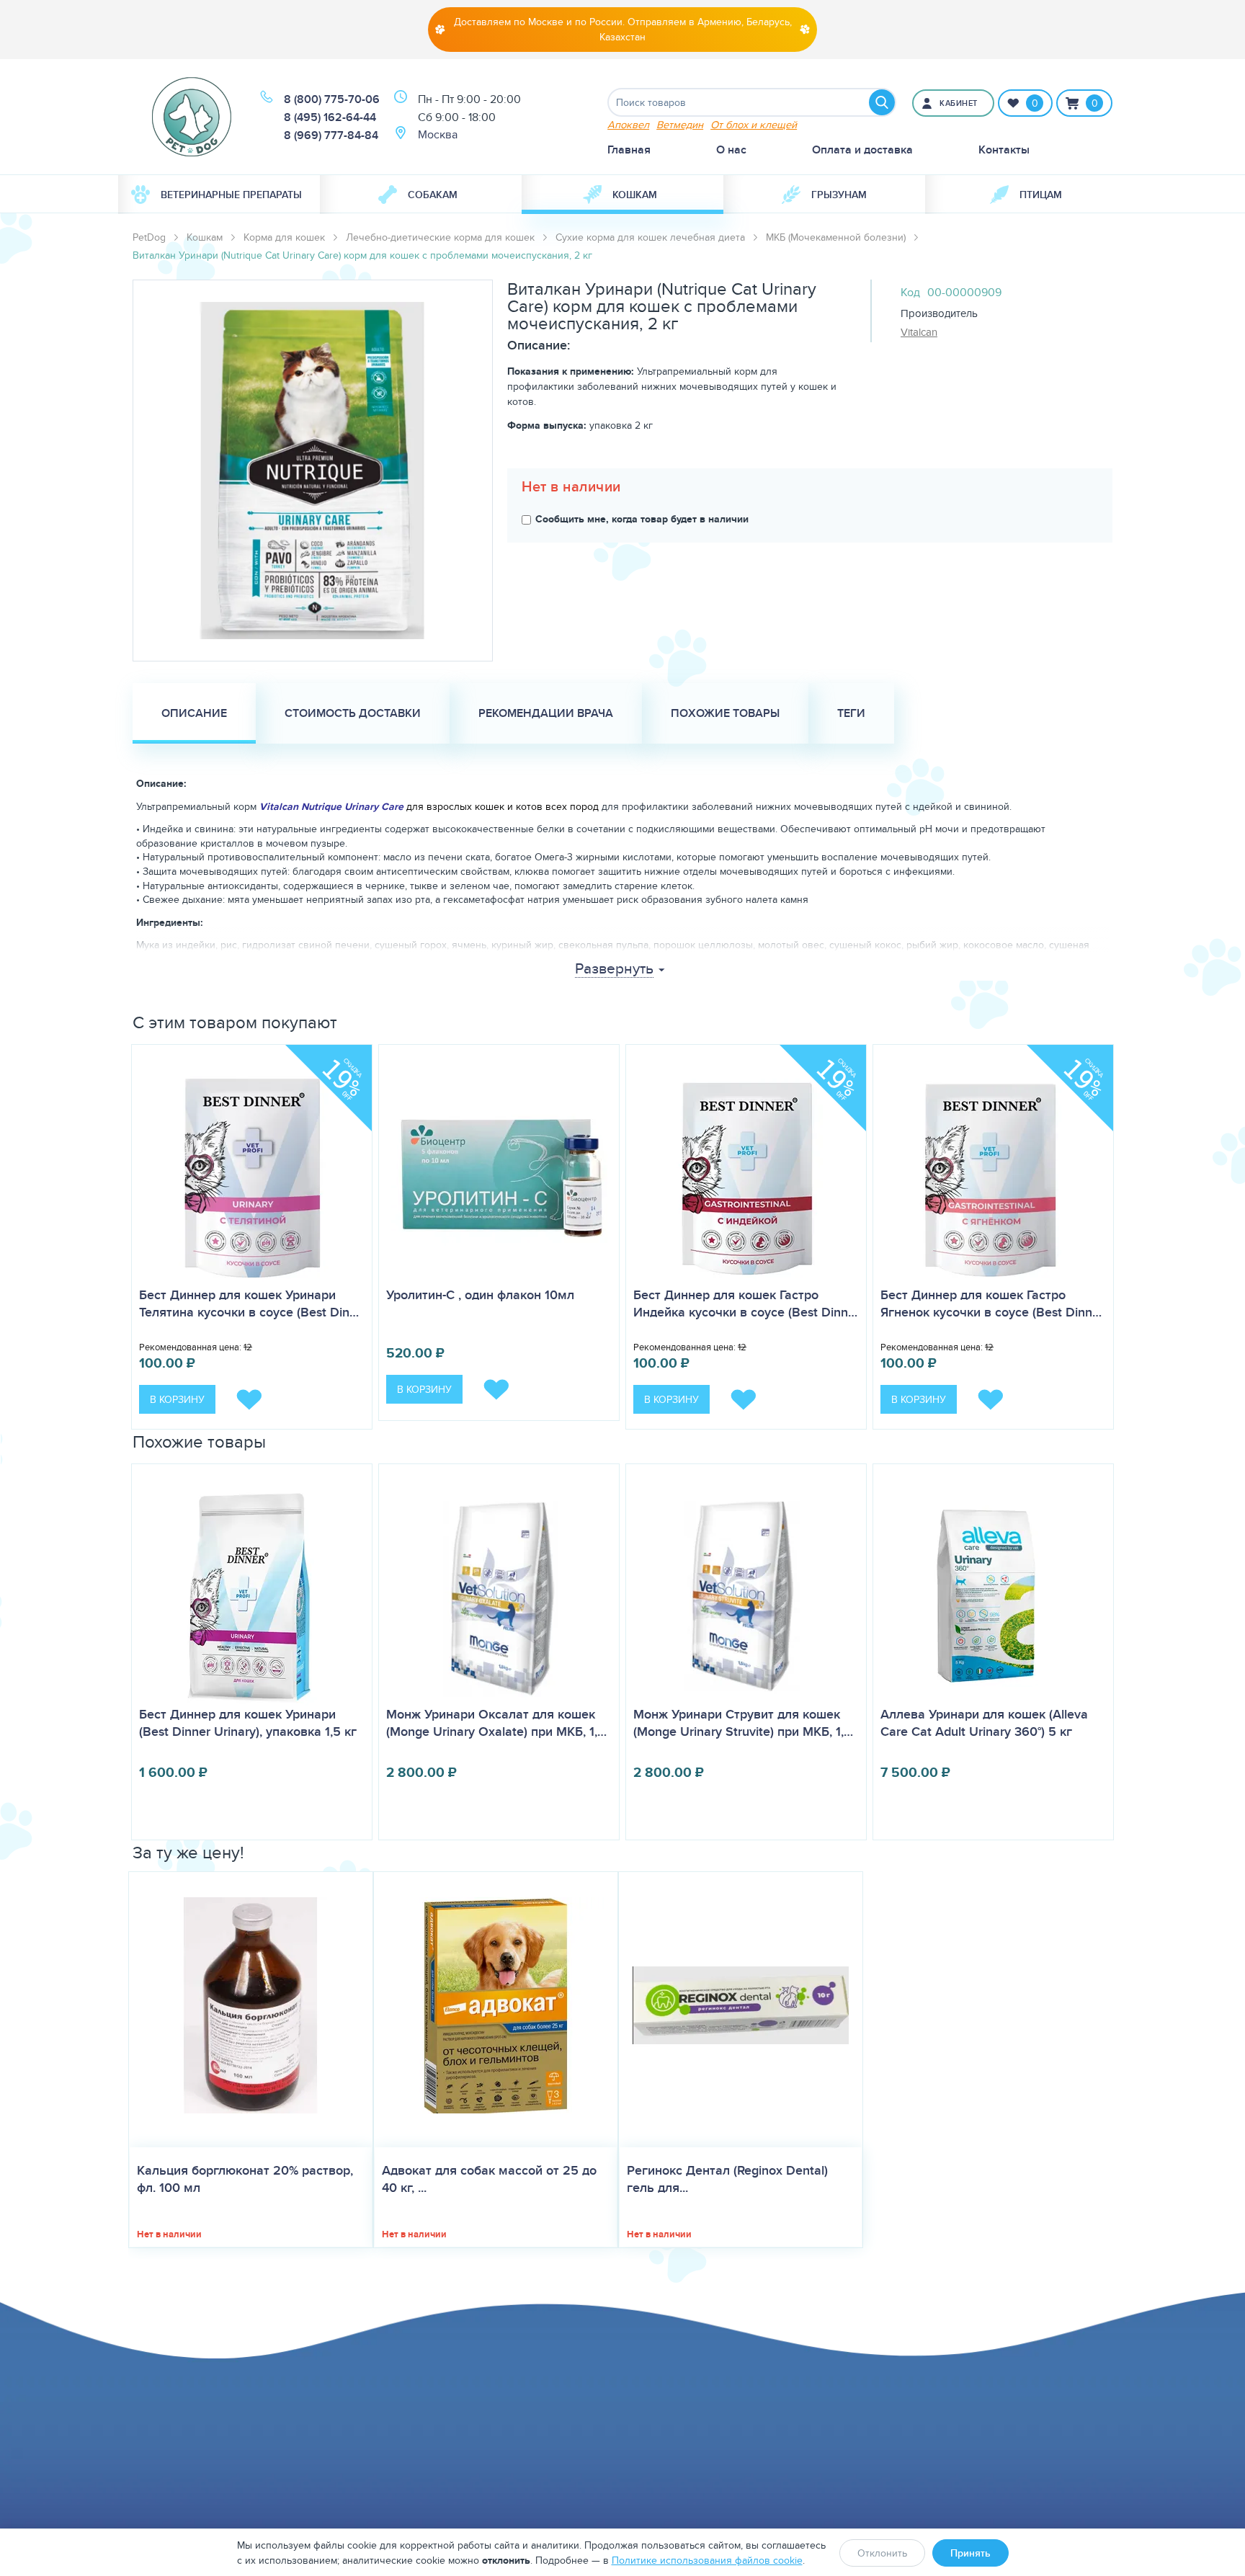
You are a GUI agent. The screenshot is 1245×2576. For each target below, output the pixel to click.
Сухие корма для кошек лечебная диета (650, 237)
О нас (731, 150)
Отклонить (882, 2553)
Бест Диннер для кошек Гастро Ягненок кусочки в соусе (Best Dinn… (991, 1303)
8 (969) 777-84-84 (331, 135)
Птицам (1041, 195)
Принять (970, 2553)
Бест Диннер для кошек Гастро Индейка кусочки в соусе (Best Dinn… (745, 1303)
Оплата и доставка (862, 150)
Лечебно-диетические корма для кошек (440, 237)
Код (910, 292)
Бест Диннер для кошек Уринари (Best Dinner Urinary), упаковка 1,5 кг (248, 1723)
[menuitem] (219, 195)
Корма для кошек (284, 237)
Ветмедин (680, 124)
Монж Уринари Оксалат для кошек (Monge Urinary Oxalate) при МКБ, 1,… (496, 1723)
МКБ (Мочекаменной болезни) (836, 237)
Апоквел (628, 124)
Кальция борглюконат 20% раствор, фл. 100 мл (245, 2179)
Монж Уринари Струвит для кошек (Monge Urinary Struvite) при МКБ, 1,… (743, 1723)
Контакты (1004, 150)
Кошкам (635, 195)
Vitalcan (919, 332)
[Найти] (882, 102)
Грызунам (839, 195)
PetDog (149, 237)
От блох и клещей (754, 124)
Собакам (433, 195)
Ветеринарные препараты (231, 195)
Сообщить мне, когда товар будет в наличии (642, 519)
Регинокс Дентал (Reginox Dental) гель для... (727, 2179)
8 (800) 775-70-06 (332, 99)
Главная (629, 150)
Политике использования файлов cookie (707, 2560)
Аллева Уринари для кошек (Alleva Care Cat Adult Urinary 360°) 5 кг (984, 1723)
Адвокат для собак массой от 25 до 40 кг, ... (489, 2179)
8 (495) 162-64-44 (330, 117)
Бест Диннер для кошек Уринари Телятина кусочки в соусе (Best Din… (249, 1303)
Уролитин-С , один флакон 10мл (480, 1295)
